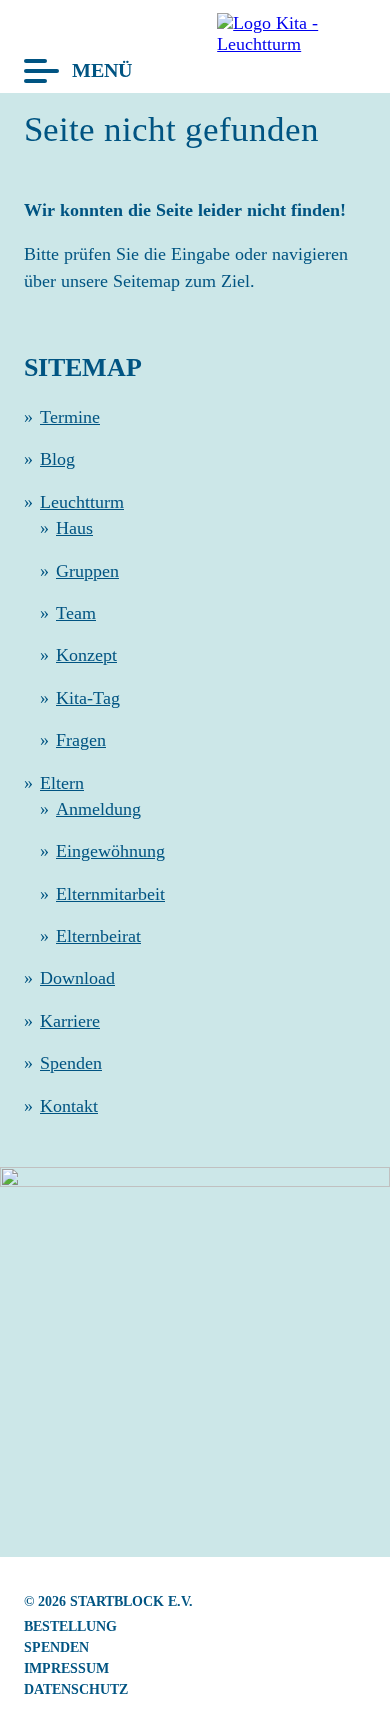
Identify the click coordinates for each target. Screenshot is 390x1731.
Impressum (66, 1668)
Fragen (81, 740)
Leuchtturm (82, 502)
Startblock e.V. (131, 1601)
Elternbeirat (98, 936)
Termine (70, 417)
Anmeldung (98, 809)
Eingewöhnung (110, 851)
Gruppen (87, 571)
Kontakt (69, 1106)
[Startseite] (285, 44)
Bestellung (70, 1626)
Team (76, 613)
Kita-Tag (88, 698)
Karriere (70, 1021)
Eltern (62, 783)
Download (77, 978)
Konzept (86, 655)
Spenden (71, 1063)
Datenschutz (76, 1689)
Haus (74, 528)
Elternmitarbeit (110, 894)
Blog (57, 459)
